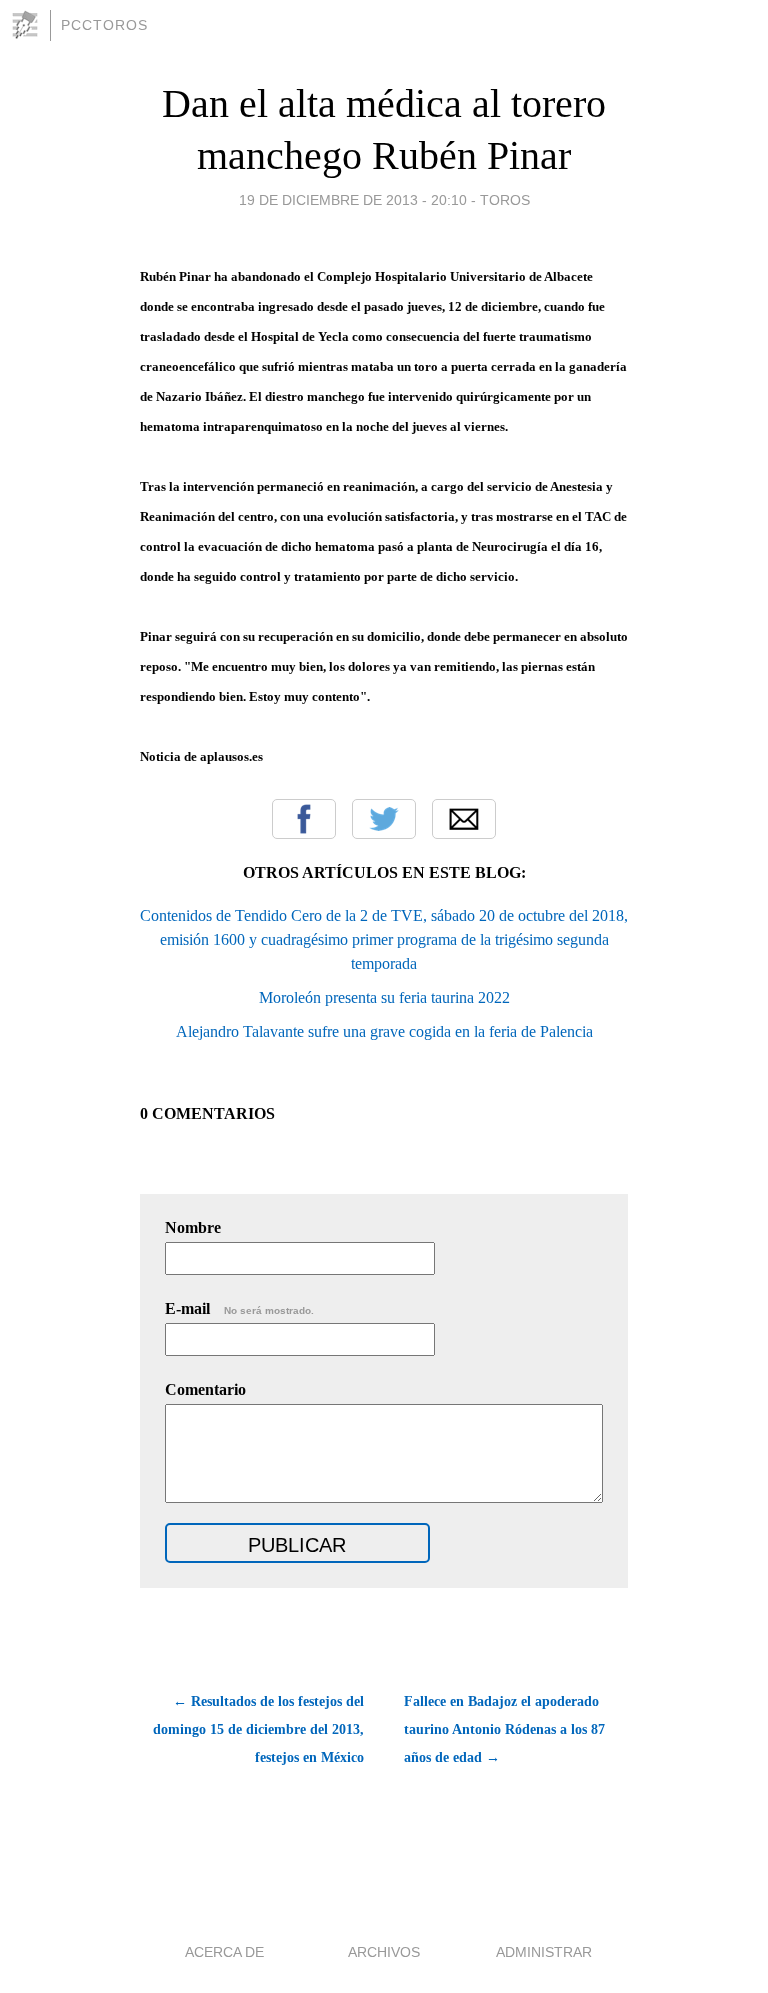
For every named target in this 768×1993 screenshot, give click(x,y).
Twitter (384, 819)
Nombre (193, 1227)
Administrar (544, 1952)
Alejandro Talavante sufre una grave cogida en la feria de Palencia (384, 1031)
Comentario (205, 1389)
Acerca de (224, 1952)
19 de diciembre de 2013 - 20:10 (353, 200)
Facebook (304, 819)
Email (464, 819)
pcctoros (104, 25)
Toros (505, 200)
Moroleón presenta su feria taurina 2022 (384, 997)
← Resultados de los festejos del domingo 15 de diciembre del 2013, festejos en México (258, 1729)
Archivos (384, 1952)
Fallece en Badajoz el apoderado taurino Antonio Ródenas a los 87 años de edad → (504, 1729)
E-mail (239, 1308)
